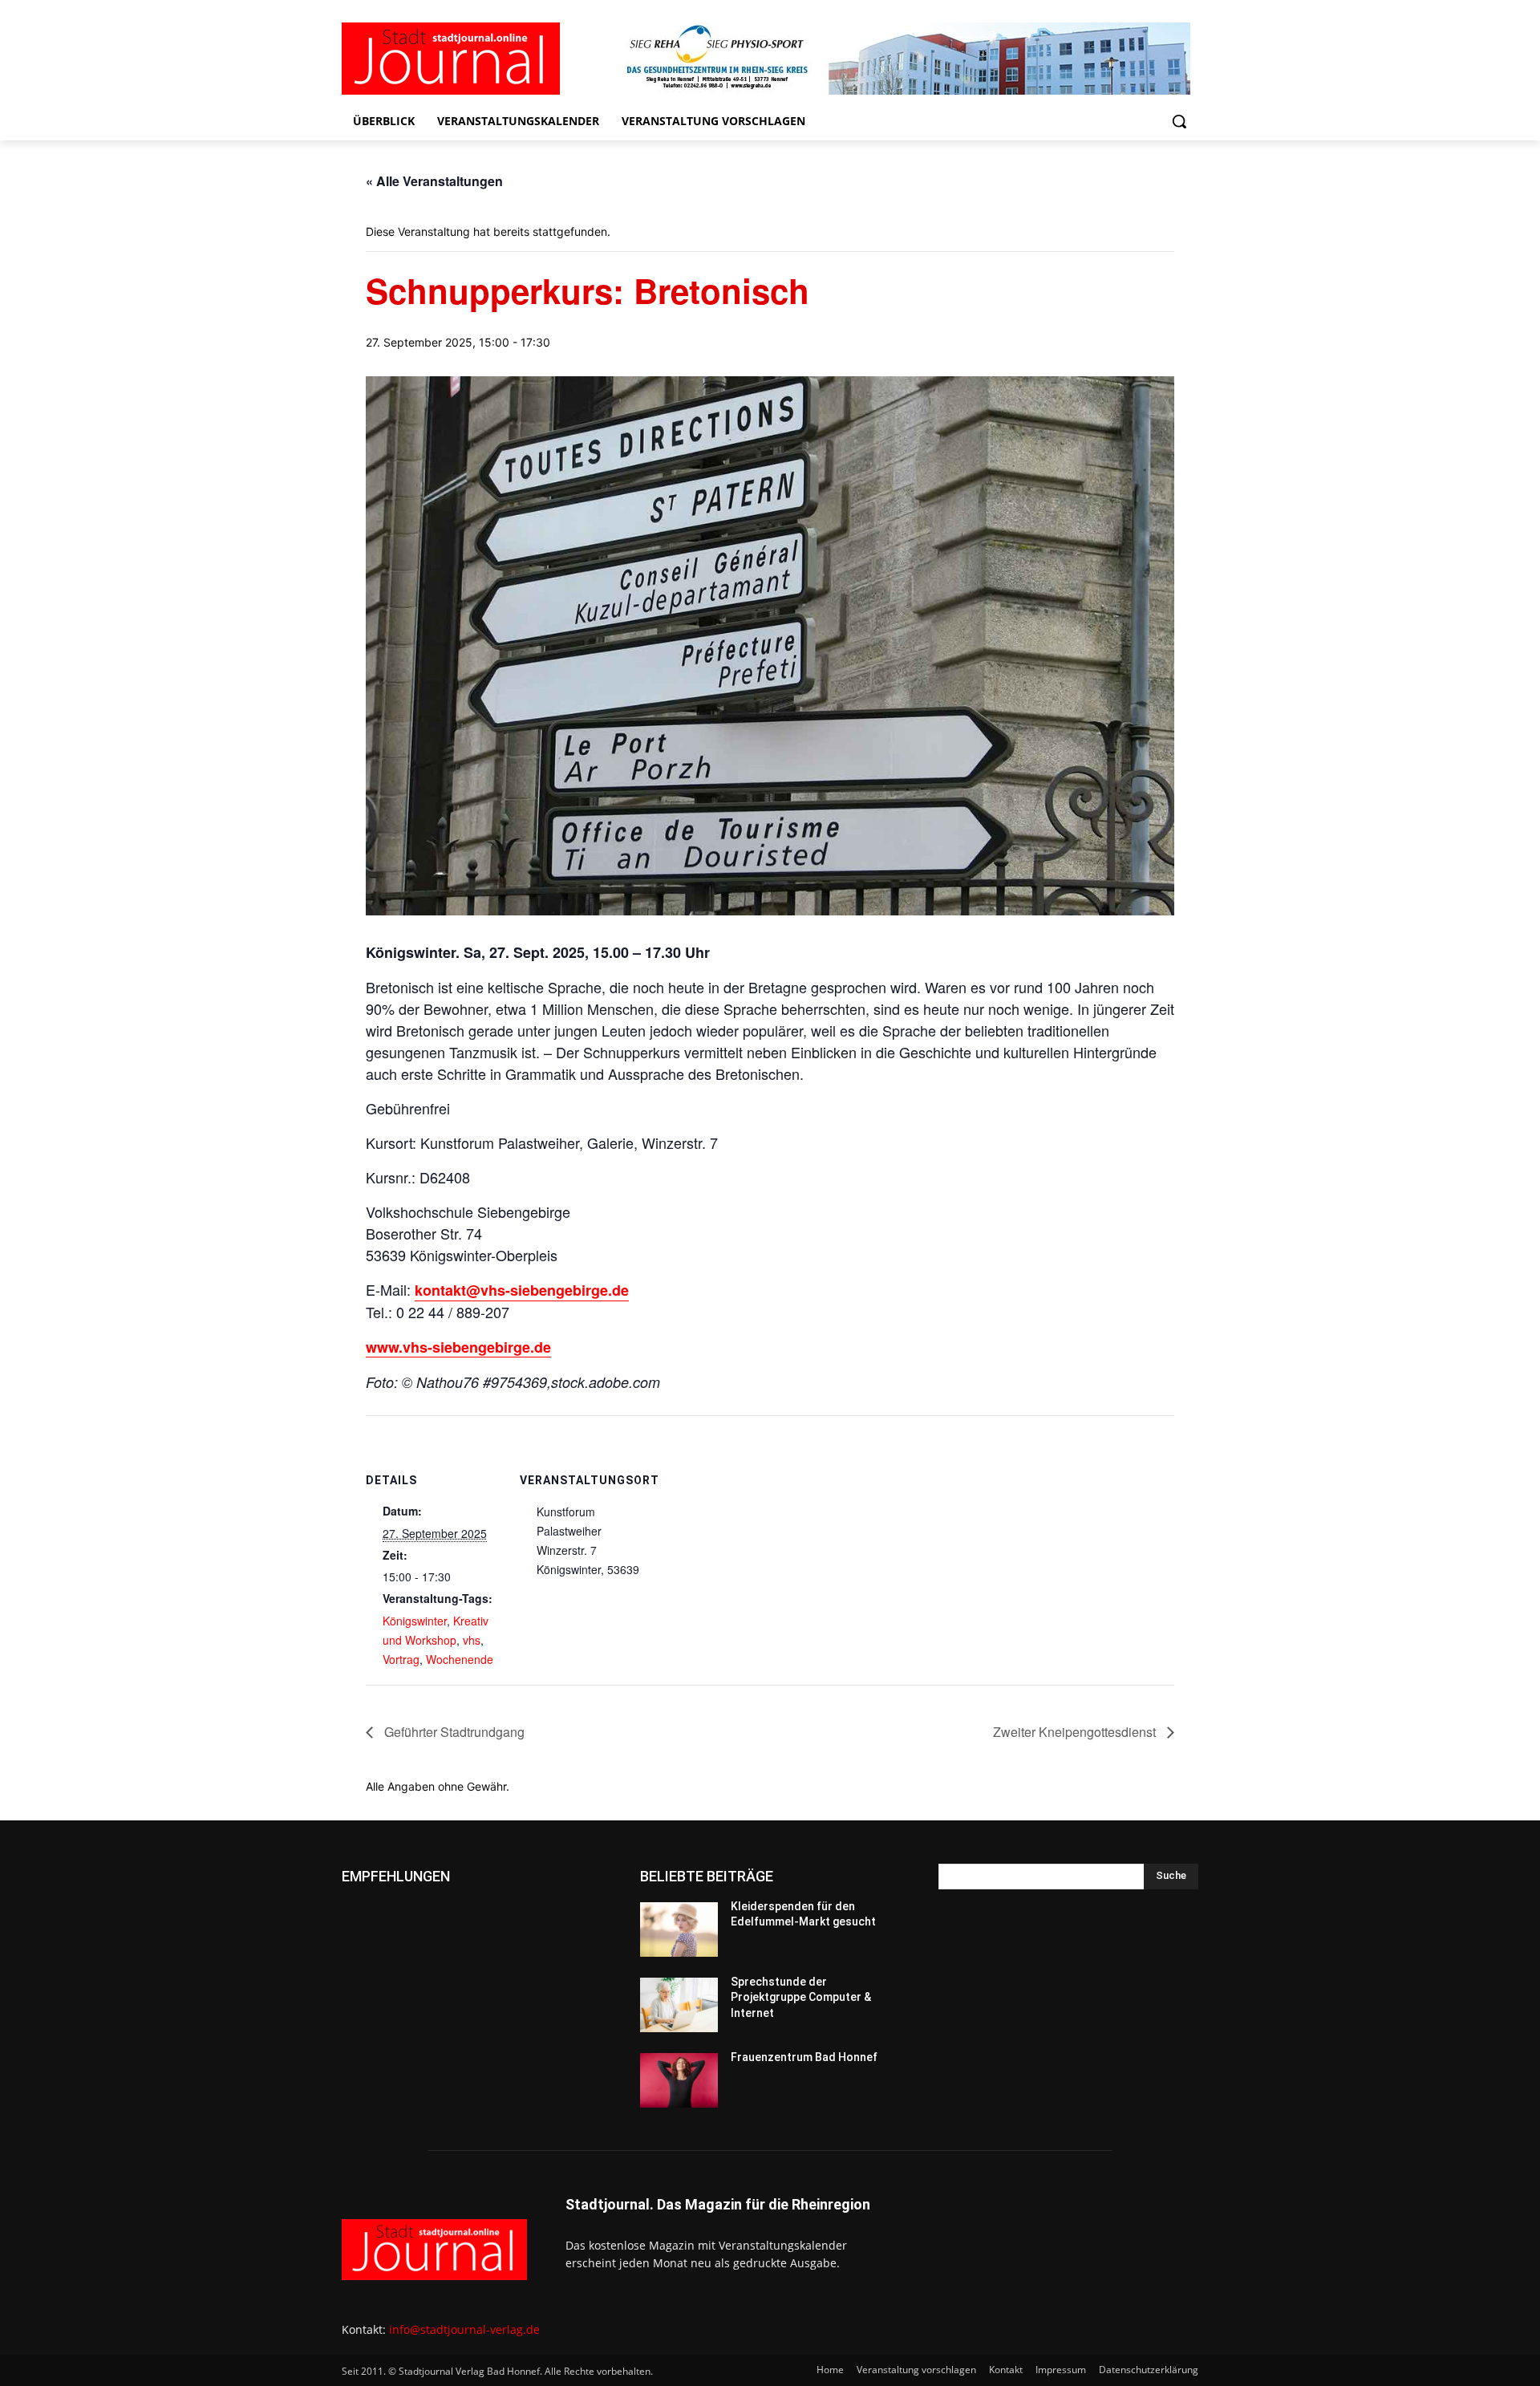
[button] (1179, 121)
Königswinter (415, 1621)
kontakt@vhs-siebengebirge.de (522, 1290)
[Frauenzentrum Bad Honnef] (679, 2080)
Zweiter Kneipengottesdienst (1076, 1732)
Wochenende (460, 1659)
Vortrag (401, 1659)
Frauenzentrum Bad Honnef (804, 2057)
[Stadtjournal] (470, 59)
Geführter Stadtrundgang (453, 1732)
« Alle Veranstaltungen (434, 181)
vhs (472, 1640)
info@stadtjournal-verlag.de (464, 2329)
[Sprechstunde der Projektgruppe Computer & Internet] (679, 2005)
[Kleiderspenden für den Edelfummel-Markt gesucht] (679, 1929)
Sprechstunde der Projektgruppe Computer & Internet (801, 1997)
